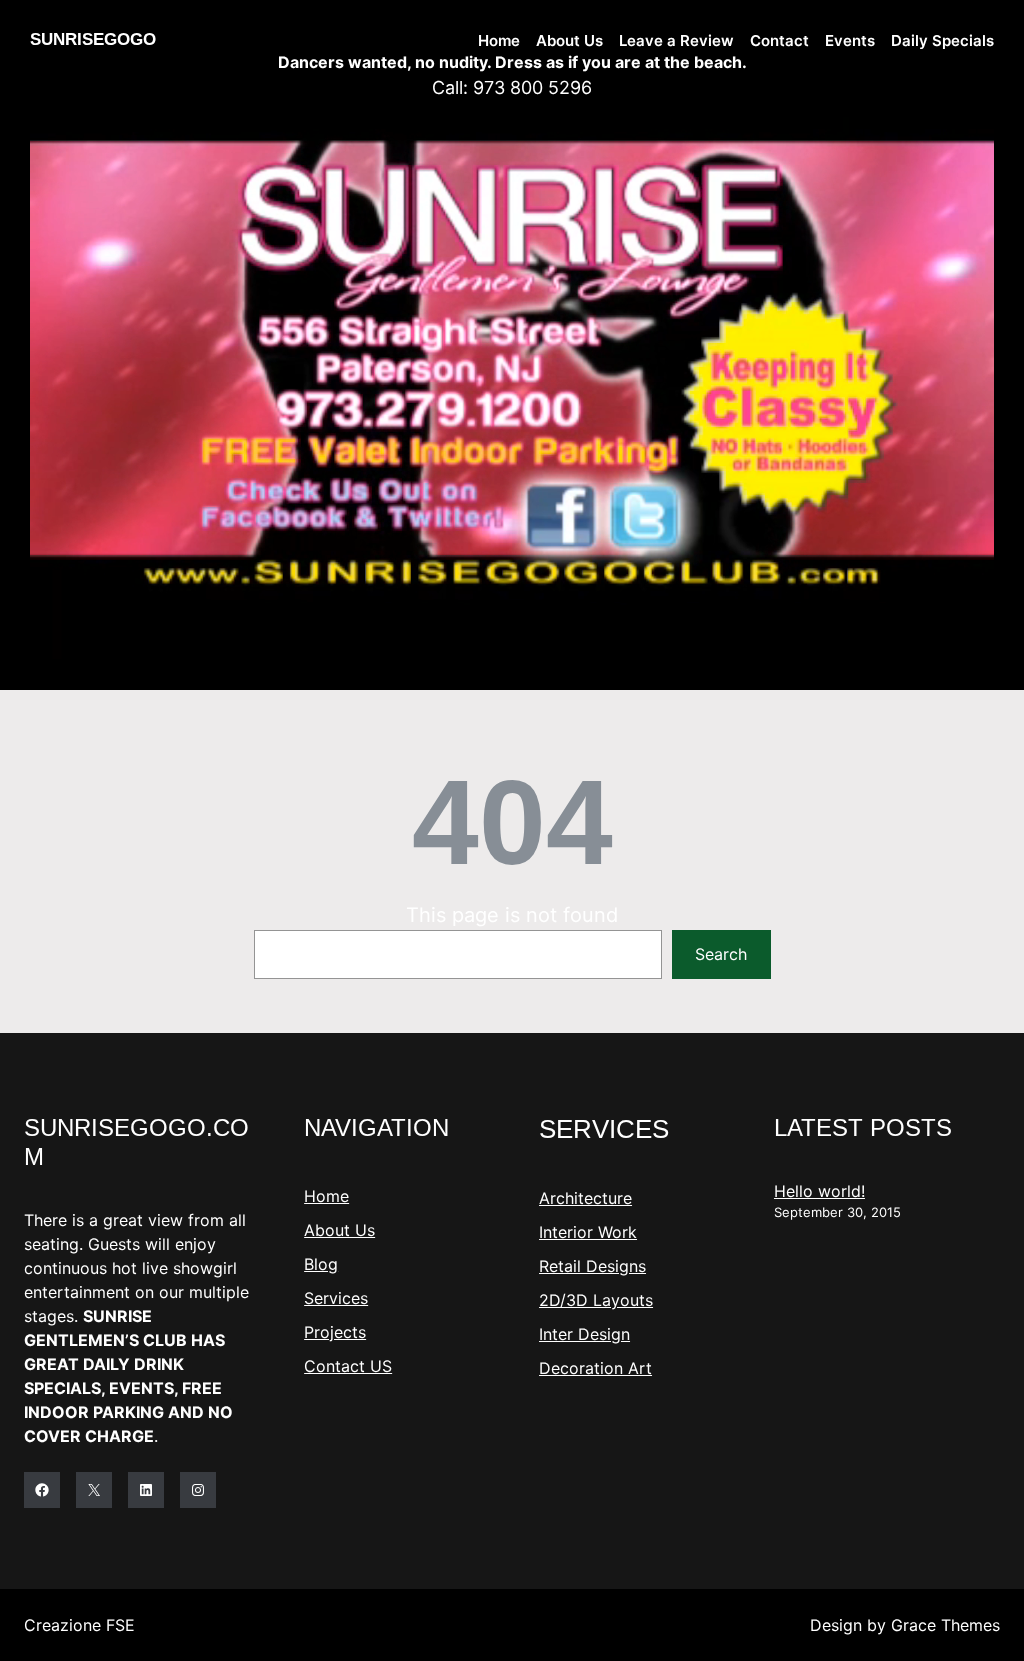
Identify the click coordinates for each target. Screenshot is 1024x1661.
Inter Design (584, 1334)
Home (326, 1196)
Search (721, 954)
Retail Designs (592, 1266)
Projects (335, 1332)
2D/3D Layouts (596, 1300)
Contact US (348, 1366)
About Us (339, 1230)
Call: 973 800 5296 (512, 87)
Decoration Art (595, 1368)
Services (336, 1298)
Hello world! (819, 1191)
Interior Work (588, 1232)
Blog (321, 1264)
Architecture (585, 1198)
